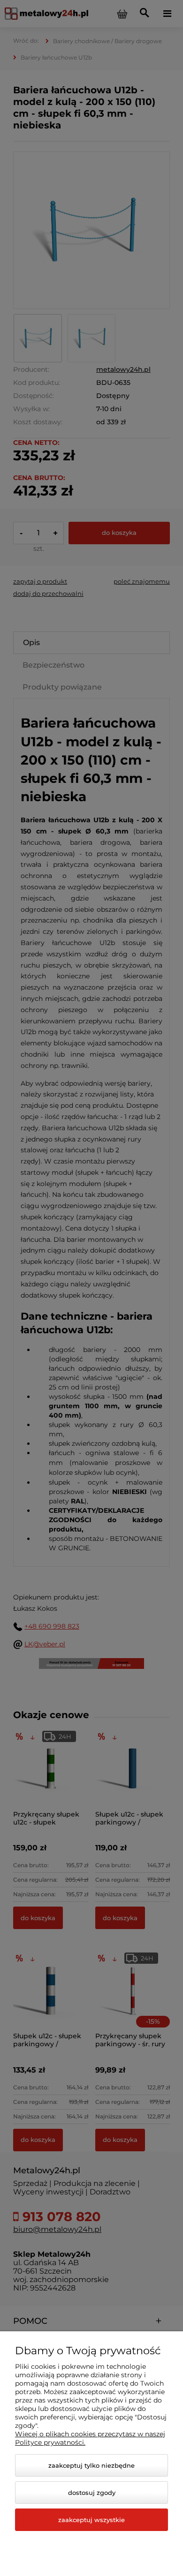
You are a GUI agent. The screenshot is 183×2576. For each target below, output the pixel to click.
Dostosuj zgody (92, 2493)
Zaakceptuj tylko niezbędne (91, 2465)
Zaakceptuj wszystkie (91, 2520)
